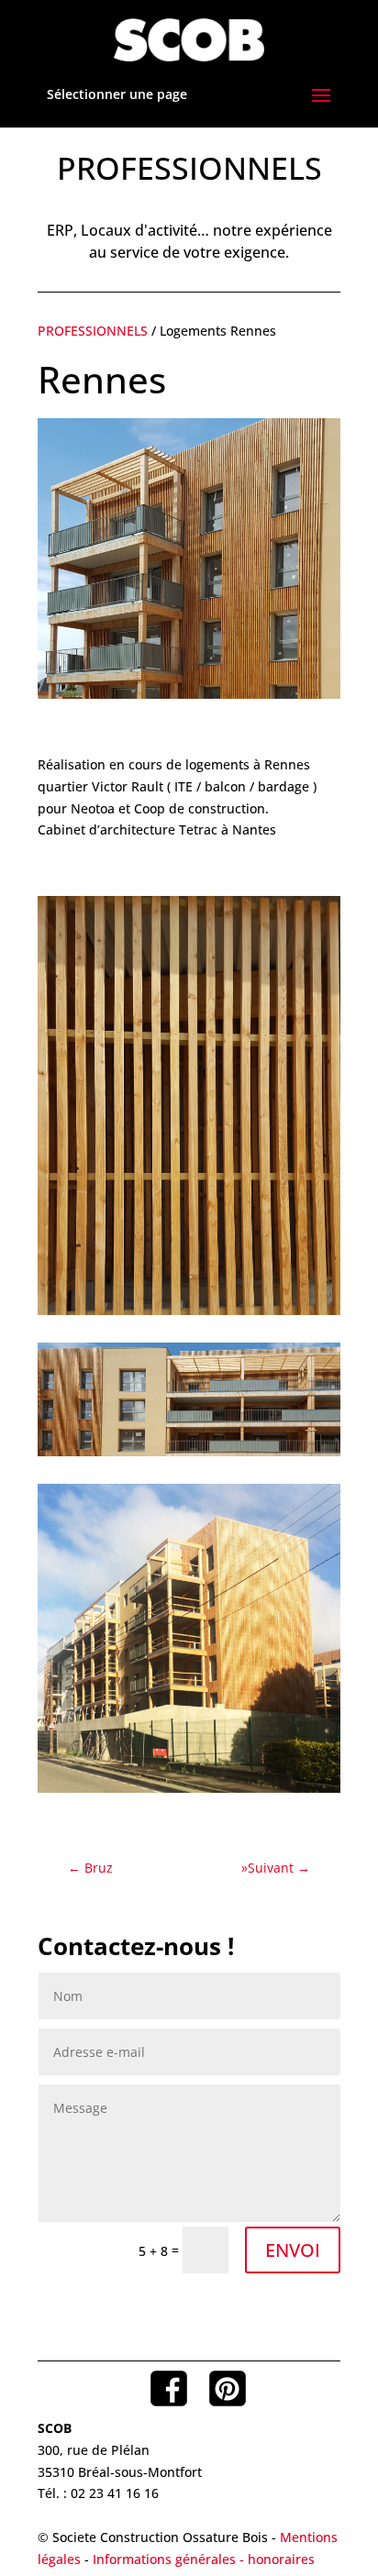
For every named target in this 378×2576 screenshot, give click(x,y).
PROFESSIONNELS (94, 331)
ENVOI (293, 2250)
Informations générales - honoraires (204, 2559)
